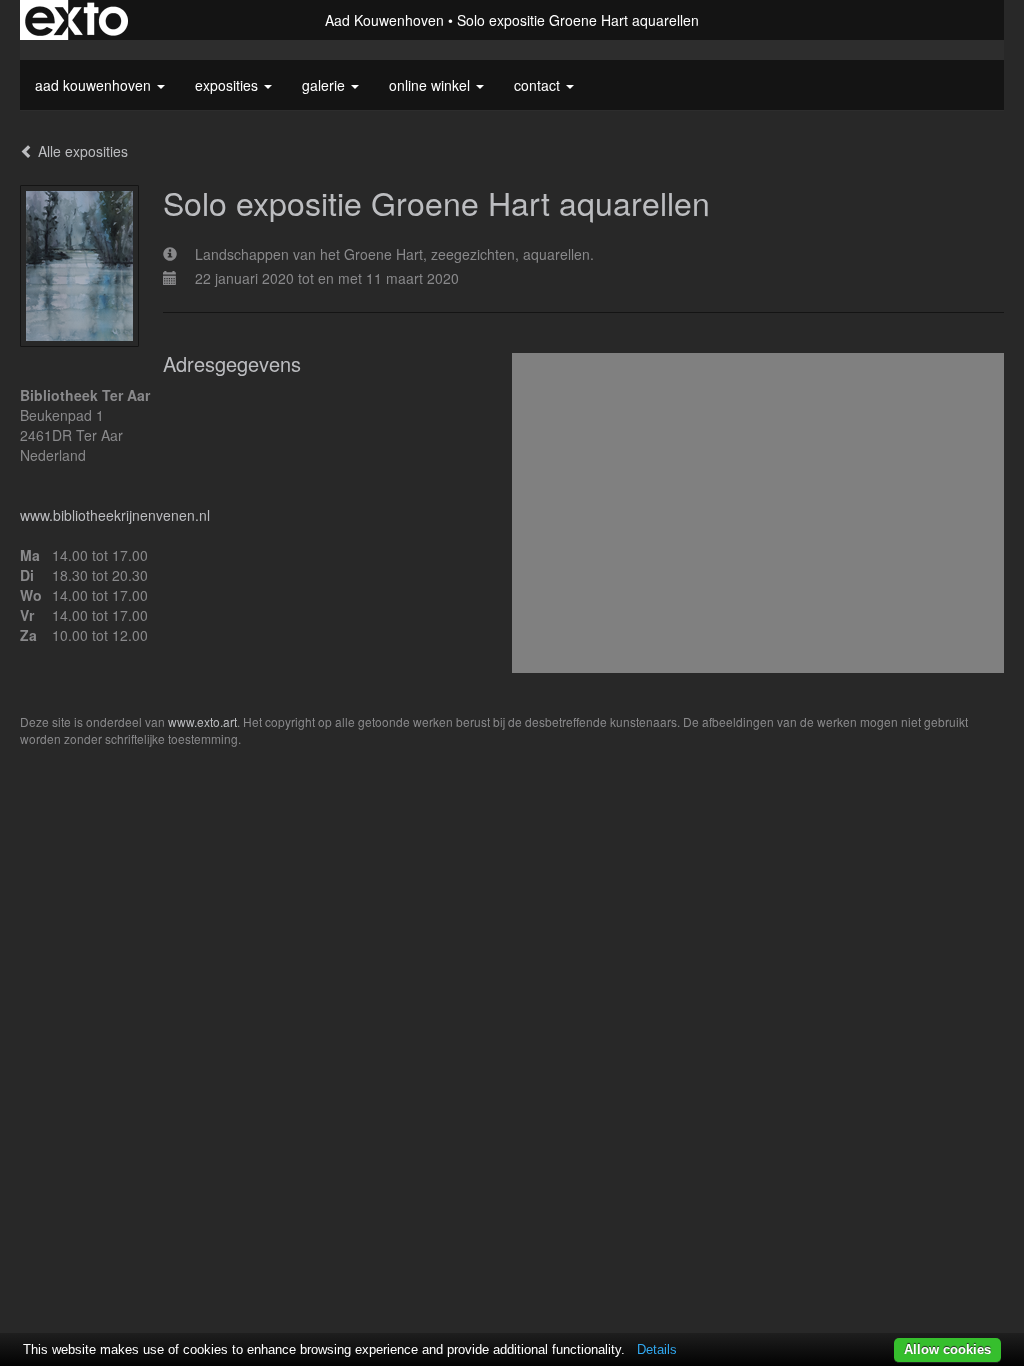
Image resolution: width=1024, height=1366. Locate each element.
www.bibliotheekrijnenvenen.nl (115, 515)
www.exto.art (202, 721)
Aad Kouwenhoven (384, 20)
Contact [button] (539, 85)
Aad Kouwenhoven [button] (95, 85)
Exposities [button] (228, 85)
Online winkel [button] (431, 85)
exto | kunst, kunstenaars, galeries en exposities (76, 20)
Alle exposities (81, 151)
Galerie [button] (325, 85)
